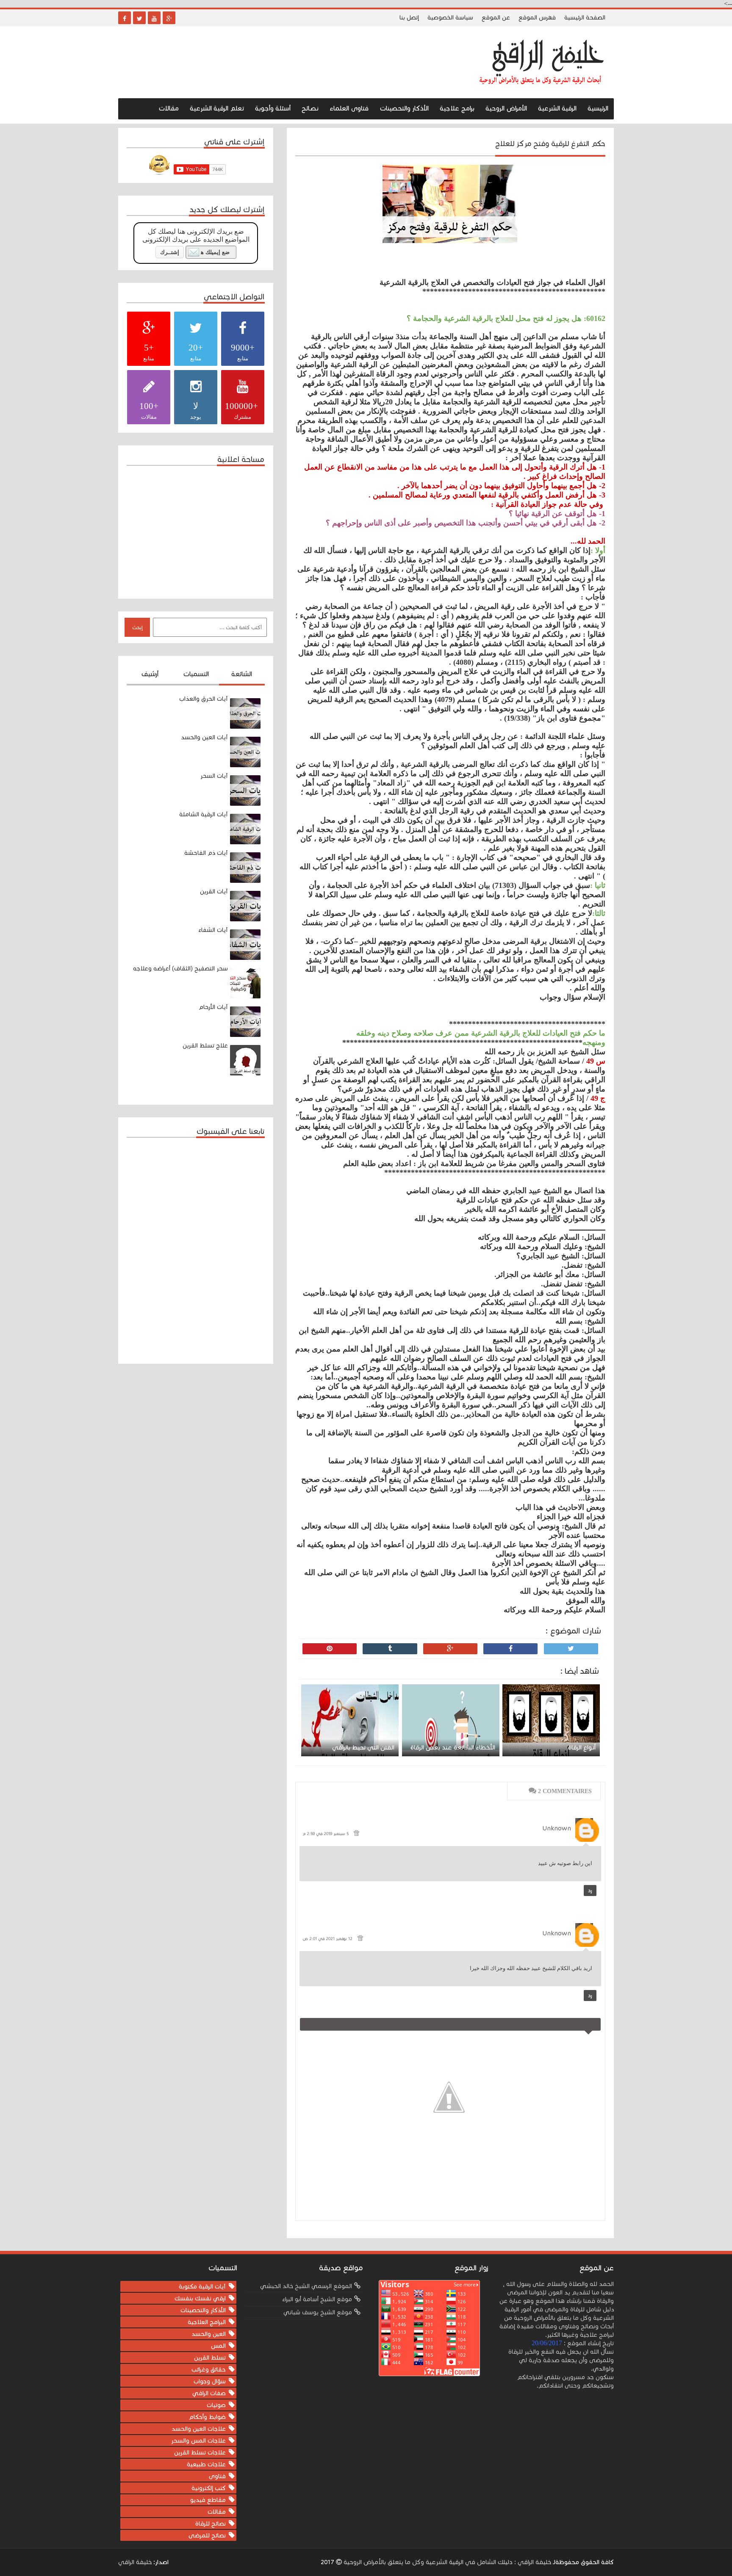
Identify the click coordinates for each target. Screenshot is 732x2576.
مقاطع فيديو (208, 2500)
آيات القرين (214, 891)
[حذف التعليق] (356, 1834)
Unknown (557, 1828)
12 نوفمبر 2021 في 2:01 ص (327, 1939)
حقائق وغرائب (209, 2370)
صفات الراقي (209, 2393)
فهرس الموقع (537, 18)
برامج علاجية (457, 108)
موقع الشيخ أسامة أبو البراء (317, 2299)
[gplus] (169, 18)
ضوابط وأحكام (207, 2417)
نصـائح (310, 108)
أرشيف (150, 674)
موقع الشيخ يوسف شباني (318, 2312)
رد (590, 1891)
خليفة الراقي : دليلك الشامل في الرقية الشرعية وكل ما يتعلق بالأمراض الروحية (446, 2562)
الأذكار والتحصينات (404, 108)
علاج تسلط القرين (205, 1046)
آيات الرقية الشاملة (204, 814)
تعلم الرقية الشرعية (217, 108)
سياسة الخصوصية (450, 18)
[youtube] (154, 18)
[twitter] (139, 18)
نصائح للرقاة (211, 2524)
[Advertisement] (194, 531)
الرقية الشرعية (557, 108)
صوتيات (216, 2405)
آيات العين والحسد (204, 737)
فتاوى (217, 2476)
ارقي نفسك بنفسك (200, 2298)
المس (218, 2346)
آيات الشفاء (213, 930)
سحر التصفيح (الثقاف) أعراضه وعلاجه (180, 969)
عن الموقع (496, 18)
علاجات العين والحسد (199, 2429)
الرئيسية (598, 108)
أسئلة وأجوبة (273, 108)
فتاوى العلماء (349, 108)
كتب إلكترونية (209, 2488)
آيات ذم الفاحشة (206, 853)
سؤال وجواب (210, 2381)
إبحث (137, 627)
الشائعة (242, 674)
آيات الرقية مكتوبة (202, 2287)
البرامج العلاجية (207, 2322)
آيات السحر (214, 776)
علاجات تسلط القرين (200, 2453)
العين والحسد (209, 2334)
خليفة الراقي (135, 2562)
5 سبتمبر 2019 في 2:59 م (326, 1834)
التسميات (196, 674)
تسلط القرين (210, 2358)
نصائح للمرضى (207, 2536)
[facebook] (125, 18)
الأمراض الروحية (506, 108)
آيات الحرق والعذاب (204, 699)
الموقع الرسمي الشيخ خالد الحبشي (306, 2286)
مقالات (169, 108)
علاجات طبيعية (206, 2464)
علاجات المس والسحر (198, 2441)
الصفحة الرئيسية (585, 18)
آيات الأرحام (213, 1007)
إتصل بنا (409, 18)
